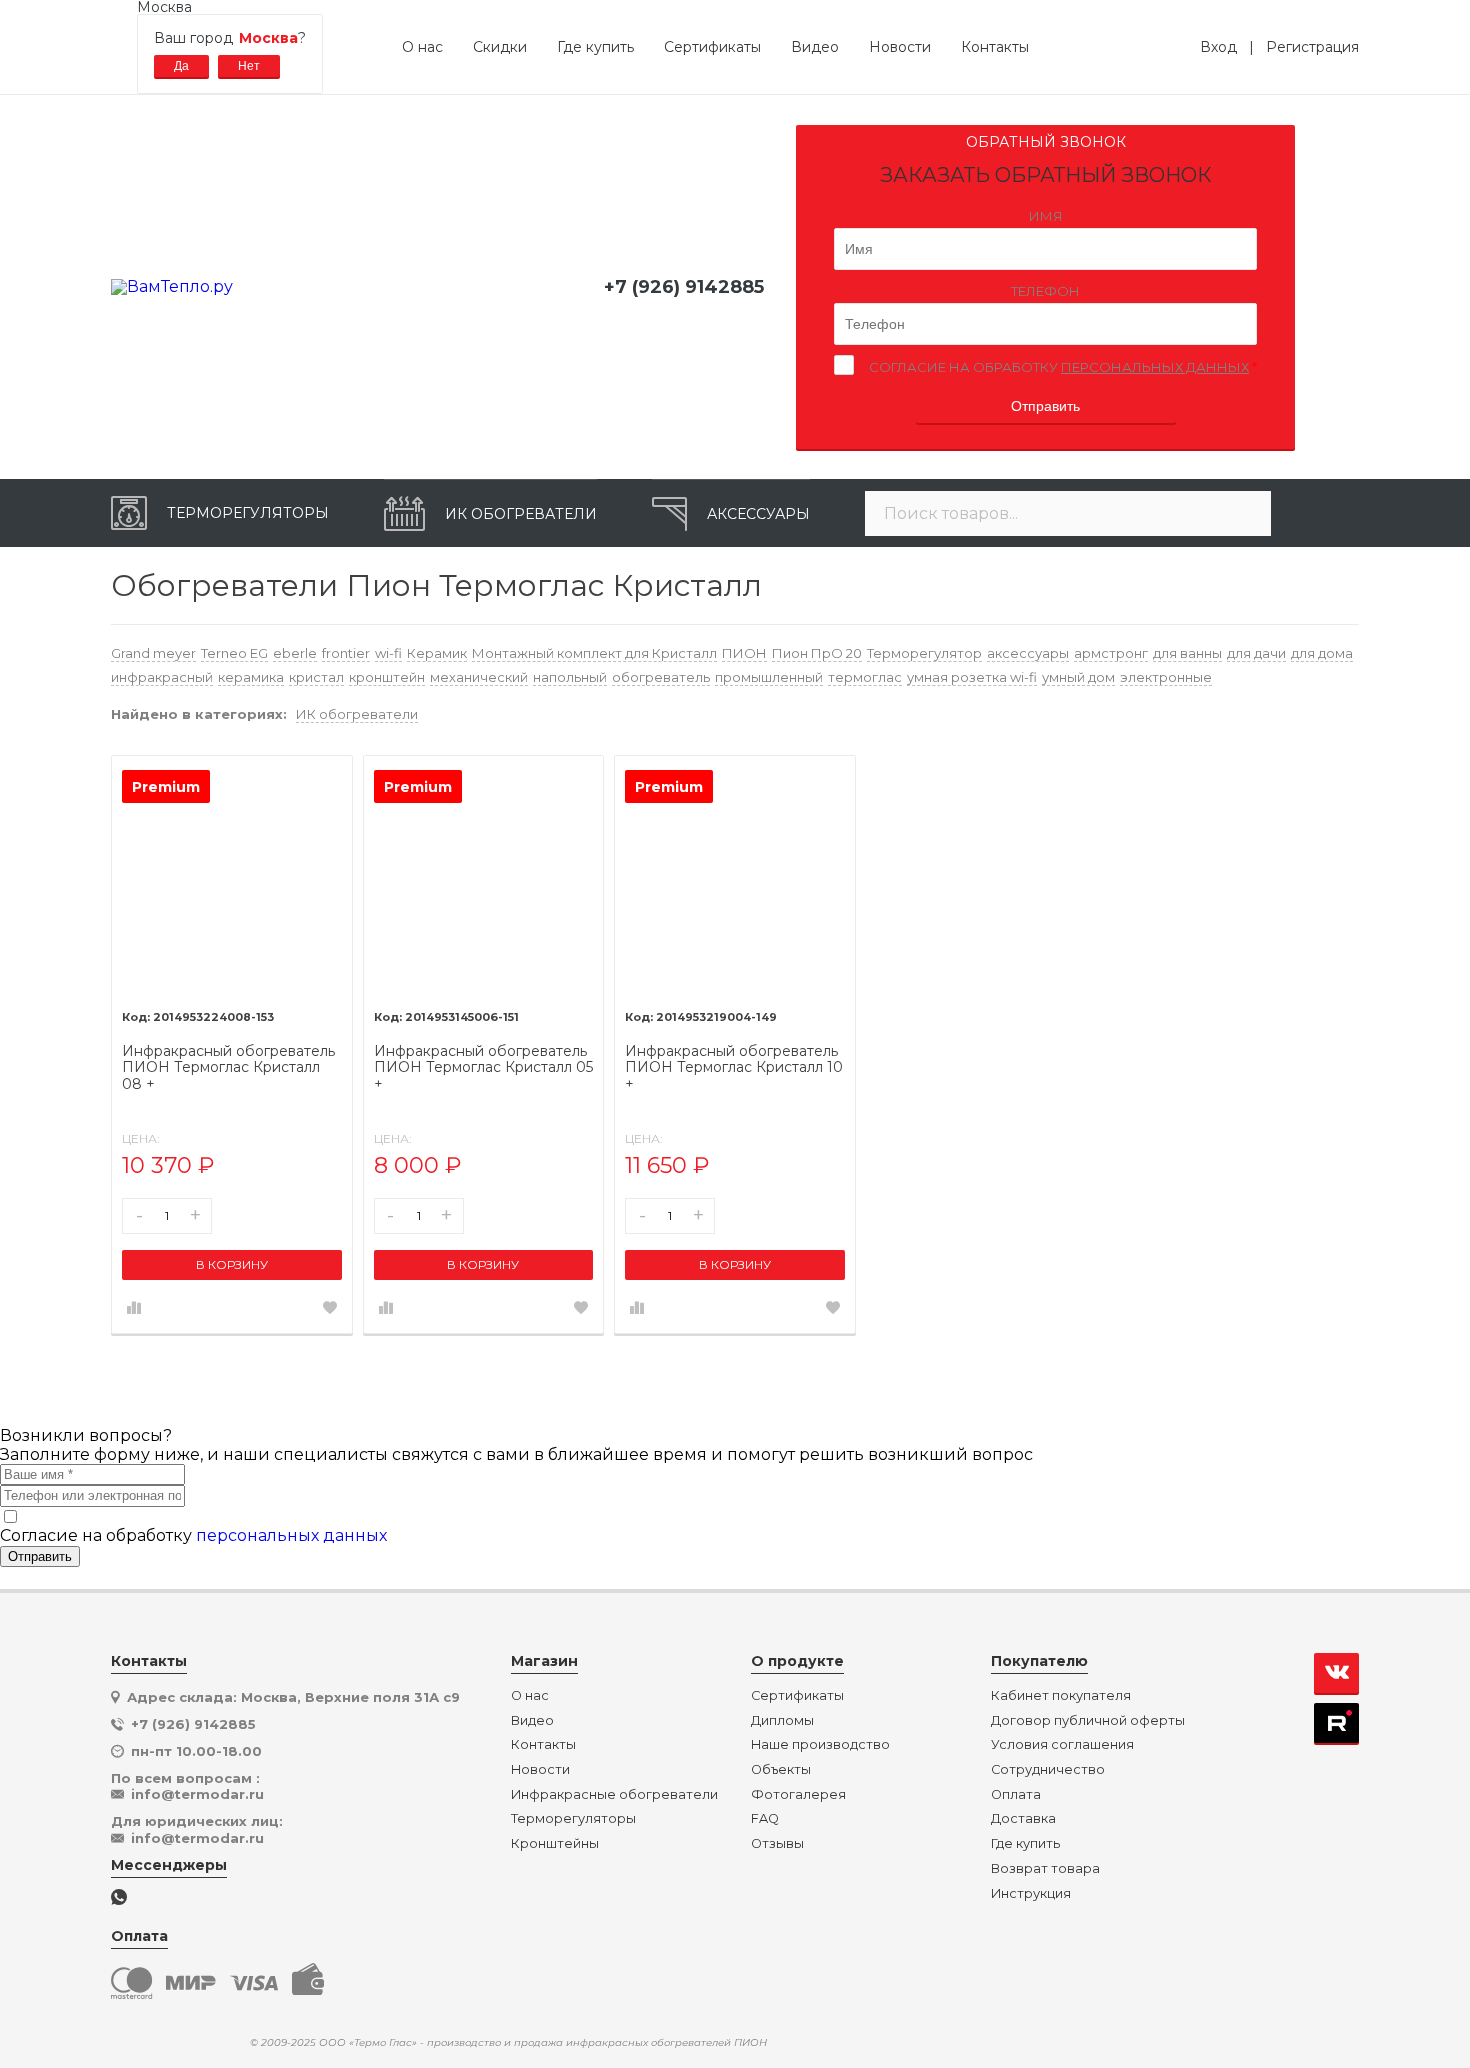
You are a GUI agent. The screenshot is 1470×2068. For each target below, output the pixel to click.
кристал (316, 677)
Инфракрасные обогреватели (614, 1795)
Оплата (1016, 1795)
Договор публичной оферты (1088, 1721)
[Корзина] (1325, 513)
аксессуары (1028, 653)
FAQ (765, 1819)
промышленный (769, 677)
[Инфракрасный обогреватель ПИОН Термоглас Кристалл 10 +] (735, 876)
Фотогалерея (798, 1795)
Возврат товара (1045, 1869)
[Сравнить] (134, 1309)
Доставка (1023, 1819)
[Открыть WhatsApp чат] (119, 1898)
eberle (295, 653)
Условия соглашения (1062, 1745)
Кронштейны (555, 1844)
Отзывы (777, 1844)
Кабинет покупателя (1061, 1696)
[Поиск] (1246, 513)
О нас (422, 47)
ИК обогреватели (521, 514)
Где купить (595, 47)
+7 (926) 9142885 (684, 287)
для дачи (1256, 653)
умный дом (1078, 677)
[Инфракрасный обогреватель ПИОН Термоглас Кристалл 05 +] (484, 876)
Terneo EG (234, 653)
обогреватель (661, 677)
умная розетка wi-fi (972, 677)
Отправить (1045, 406)
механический (479, 677)
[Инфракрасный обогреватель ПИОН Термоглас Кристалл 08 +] (232, 876)
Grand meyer (153, 653)
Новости (900, 47)
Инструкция (1031, 1894)
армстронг (1111, 653)
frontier (346, 653)
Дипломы (782, 1721)
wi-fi (388, 653)
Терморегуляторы (248, 513)
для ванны (1187, 653)
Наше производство (820, 1745)
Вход (1224, 47)
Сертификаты (712, 47)
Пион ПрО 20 (817, 653)
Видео (815, 47)
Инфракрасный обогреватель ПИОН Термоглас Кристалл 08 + (228, 1068)
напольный (570, 677)
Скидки (500, 47)
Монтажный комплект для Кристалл (594, 653)
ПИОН (744, 653)
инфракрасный (162, 677)
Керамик (437, 653)
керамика (251, 677)
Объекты (781, 1770)
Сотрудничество (1048, 1770)
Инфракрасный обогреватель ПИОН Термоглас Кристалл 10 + (734, 1068)
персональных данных (1155, 367)
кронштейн (387, 677)
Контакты (995, 47)
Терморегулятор (924, 653)
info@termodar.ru (197, 1794)
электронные (1166, 677)
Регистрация (1312, 47)
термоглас (865, 677)
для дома (1322, 653)
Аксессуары (758, 514)
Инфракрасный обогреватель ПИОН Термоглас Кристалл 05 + (483, 1068)
